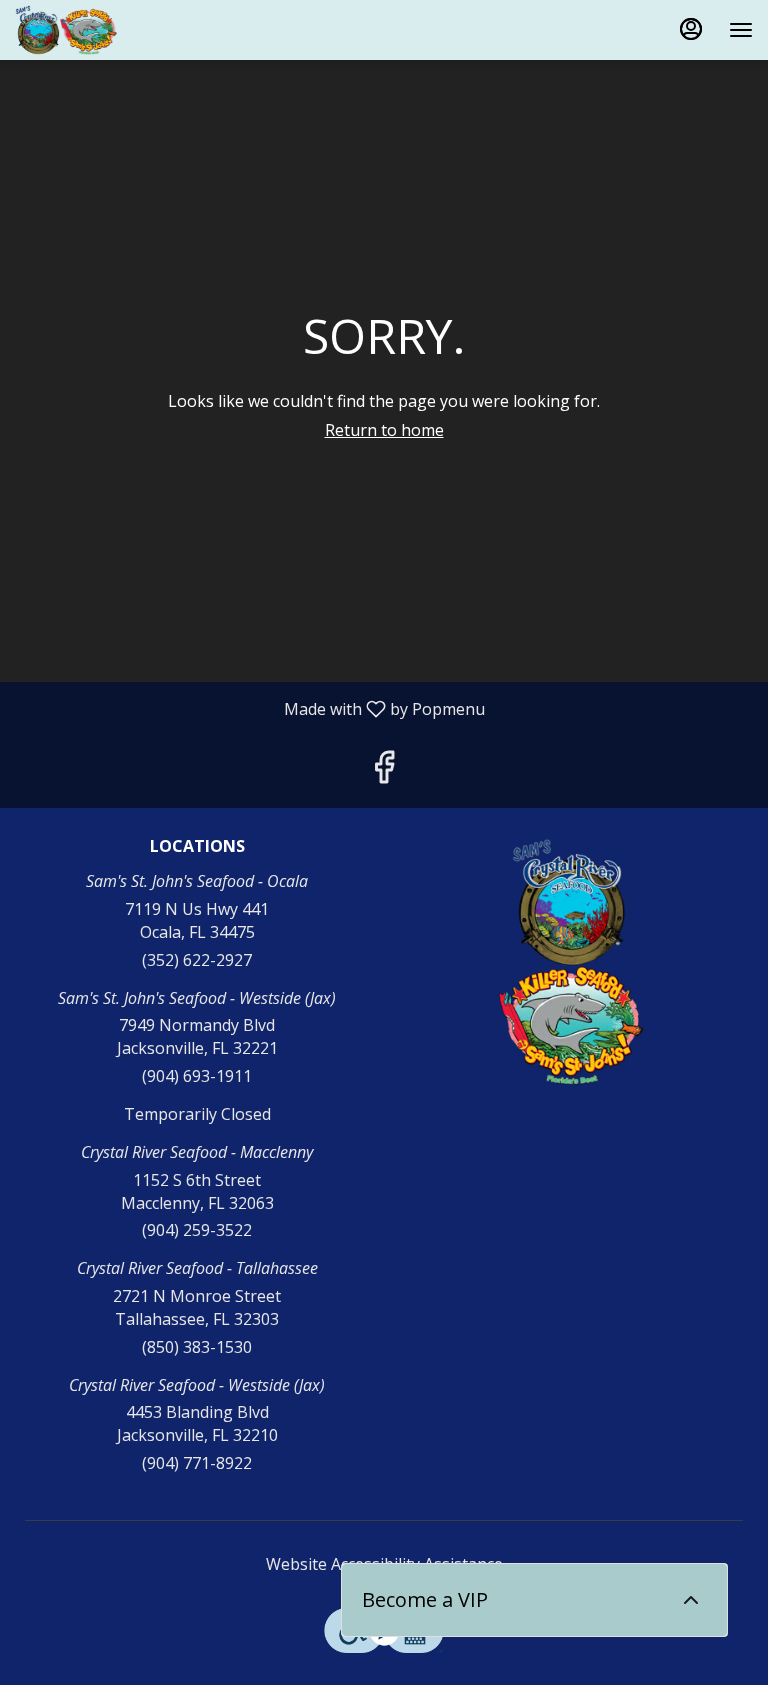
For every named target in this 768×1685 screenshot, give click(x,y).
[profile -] (691, 29)
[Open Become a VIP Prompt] (691, 1600)
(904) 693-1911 (197, 1076)
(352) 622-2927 (197, 960)
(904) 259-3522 (197, 1230)
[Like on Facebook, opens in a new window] (384, 771)
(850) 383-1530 (197, 1347)
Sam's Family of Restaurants (571, 963)
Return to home (384, 430)
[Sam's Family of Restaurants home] (105, 30)
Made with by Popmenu (250, 708)
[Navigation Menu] (741, 30)
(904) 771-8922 (197, 1463)
